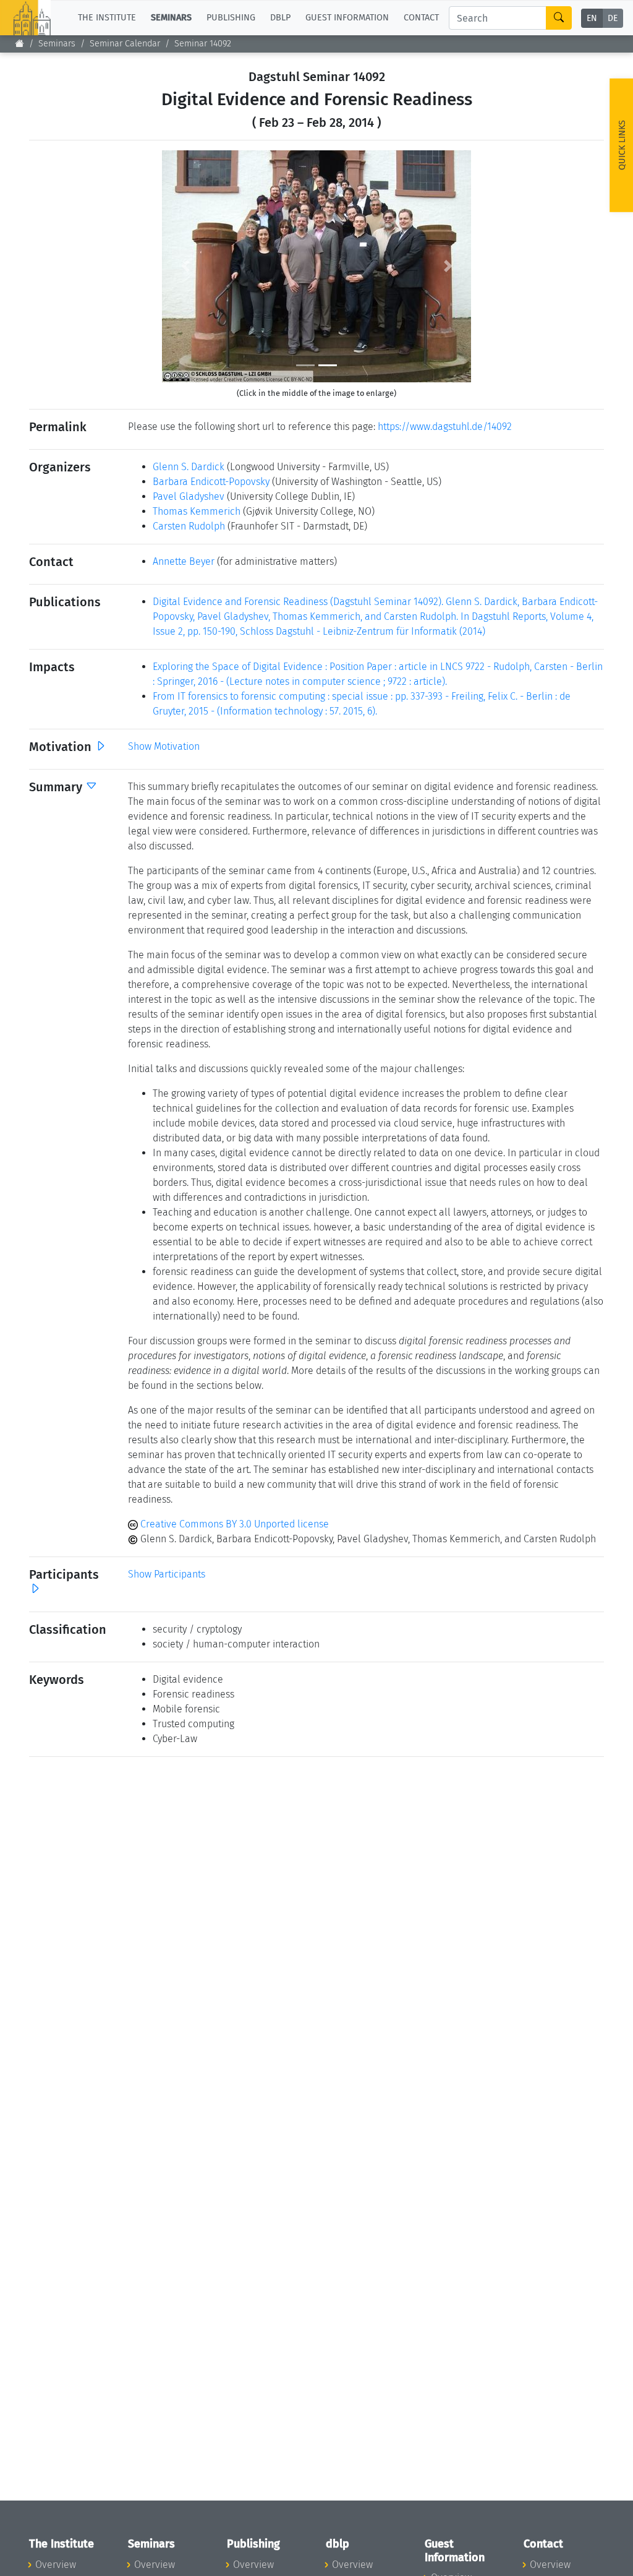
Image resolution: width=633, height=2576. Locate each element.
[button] (185, 266)
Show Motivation (164, 746)
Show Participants (167, 1574)
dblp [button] (280, 18)
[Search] (559, 18)
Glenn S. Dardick (189, 467)
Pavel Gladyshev (189, 496)
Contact (421, 18)
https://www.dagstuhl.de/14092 (445, 427)
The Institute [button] (107, 18)
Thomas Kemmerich (197, 511)
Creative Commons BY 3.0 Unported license (233, 1524)
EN (592, 18)
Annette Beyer (184, 561)
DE (613, 18)
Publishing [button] (231, 18)
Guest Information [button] (347, 18)
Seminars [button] (171, 18)
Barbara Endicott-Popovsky (211, 482)
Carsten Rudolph (189, 526)
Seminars (57, 44)
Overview (56, 2565)
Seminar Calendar (125, 44)
